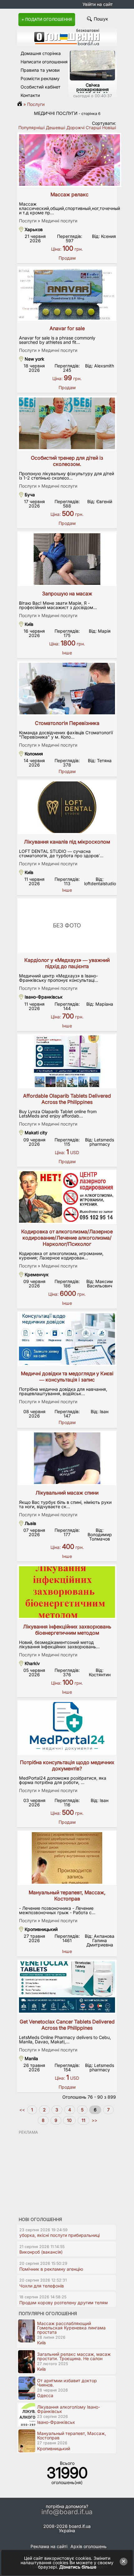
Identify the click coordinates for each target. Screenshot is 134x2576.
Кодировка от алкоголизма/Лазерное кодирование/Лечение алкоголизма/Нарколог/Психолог (67, 1238)
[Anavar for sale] (67, 294)
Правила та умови (40, 70)
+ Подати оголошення (47, 19)
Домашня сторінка (41, 53)
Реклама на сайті (49, 2546)
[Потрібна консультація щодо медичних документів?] (67, 1728)
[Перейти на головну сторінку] (22, 104)
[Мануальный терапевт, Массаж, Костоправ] (67, 1858)
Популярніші (31, 127)
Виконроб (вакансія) (41, 2252)
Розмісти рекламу (40, 78)
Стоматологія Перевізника (67, 723)
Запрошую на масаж (67, 594)
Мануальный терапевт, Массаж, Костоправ (67, 1896)
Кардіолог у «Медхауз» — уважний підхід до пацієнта (67, 963)
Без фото (67, 925)
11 (84, 2120)
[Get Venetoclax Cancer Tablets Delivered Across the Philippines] (67, 1987)
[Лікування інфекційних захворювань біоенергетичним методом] (67, 1592)
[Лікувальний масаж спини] (67, 1458)
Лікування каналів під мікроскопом (67, 842)
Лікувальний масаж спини (67, 1493)
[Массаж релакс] (69, 160)
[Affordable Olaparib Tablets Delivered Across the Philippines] (67, 1061)
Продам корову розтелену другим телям (64, 2303)
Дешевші (55, 127)
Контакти (30, 95)
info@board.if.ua (67, 2512)
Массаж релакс (69, 194)
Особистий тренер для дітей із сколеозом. (67, 461)
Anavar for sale (67, 328)
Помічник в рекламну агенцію (51, 2269)
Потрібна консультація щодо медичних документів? (67, 1765)
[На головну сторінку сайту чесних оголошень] (67, 44)
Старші (93, 127)
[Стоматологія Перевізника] (67, 689)
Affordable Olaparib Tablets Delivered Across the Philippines (67, 1099)
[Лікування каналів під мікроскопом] (67, 807)
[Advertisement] (64, 2173)
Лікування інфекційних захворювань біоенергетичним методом (67, 1630)
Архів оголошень (89, 2546)
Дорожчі (75, 127)
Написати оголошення (44, 62)
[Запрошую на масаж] (67, 559)
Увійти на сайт (98, 4)
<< (23, 2110)
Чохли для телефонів (42, 2286)
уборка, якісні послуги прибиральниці (60, 2235)
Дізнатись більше (78, 2567)
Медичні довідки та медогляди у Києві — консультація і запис (67, 1377)
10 (69, 2120)
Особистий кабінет (41, 87)
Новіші (109, 127)
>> (94, 2120)
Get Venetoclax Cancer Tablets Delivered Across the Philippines (67, 2025)
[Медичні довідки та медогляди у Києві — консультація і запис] (67, 1339)
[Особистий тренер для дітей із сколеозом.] (67, 423)
